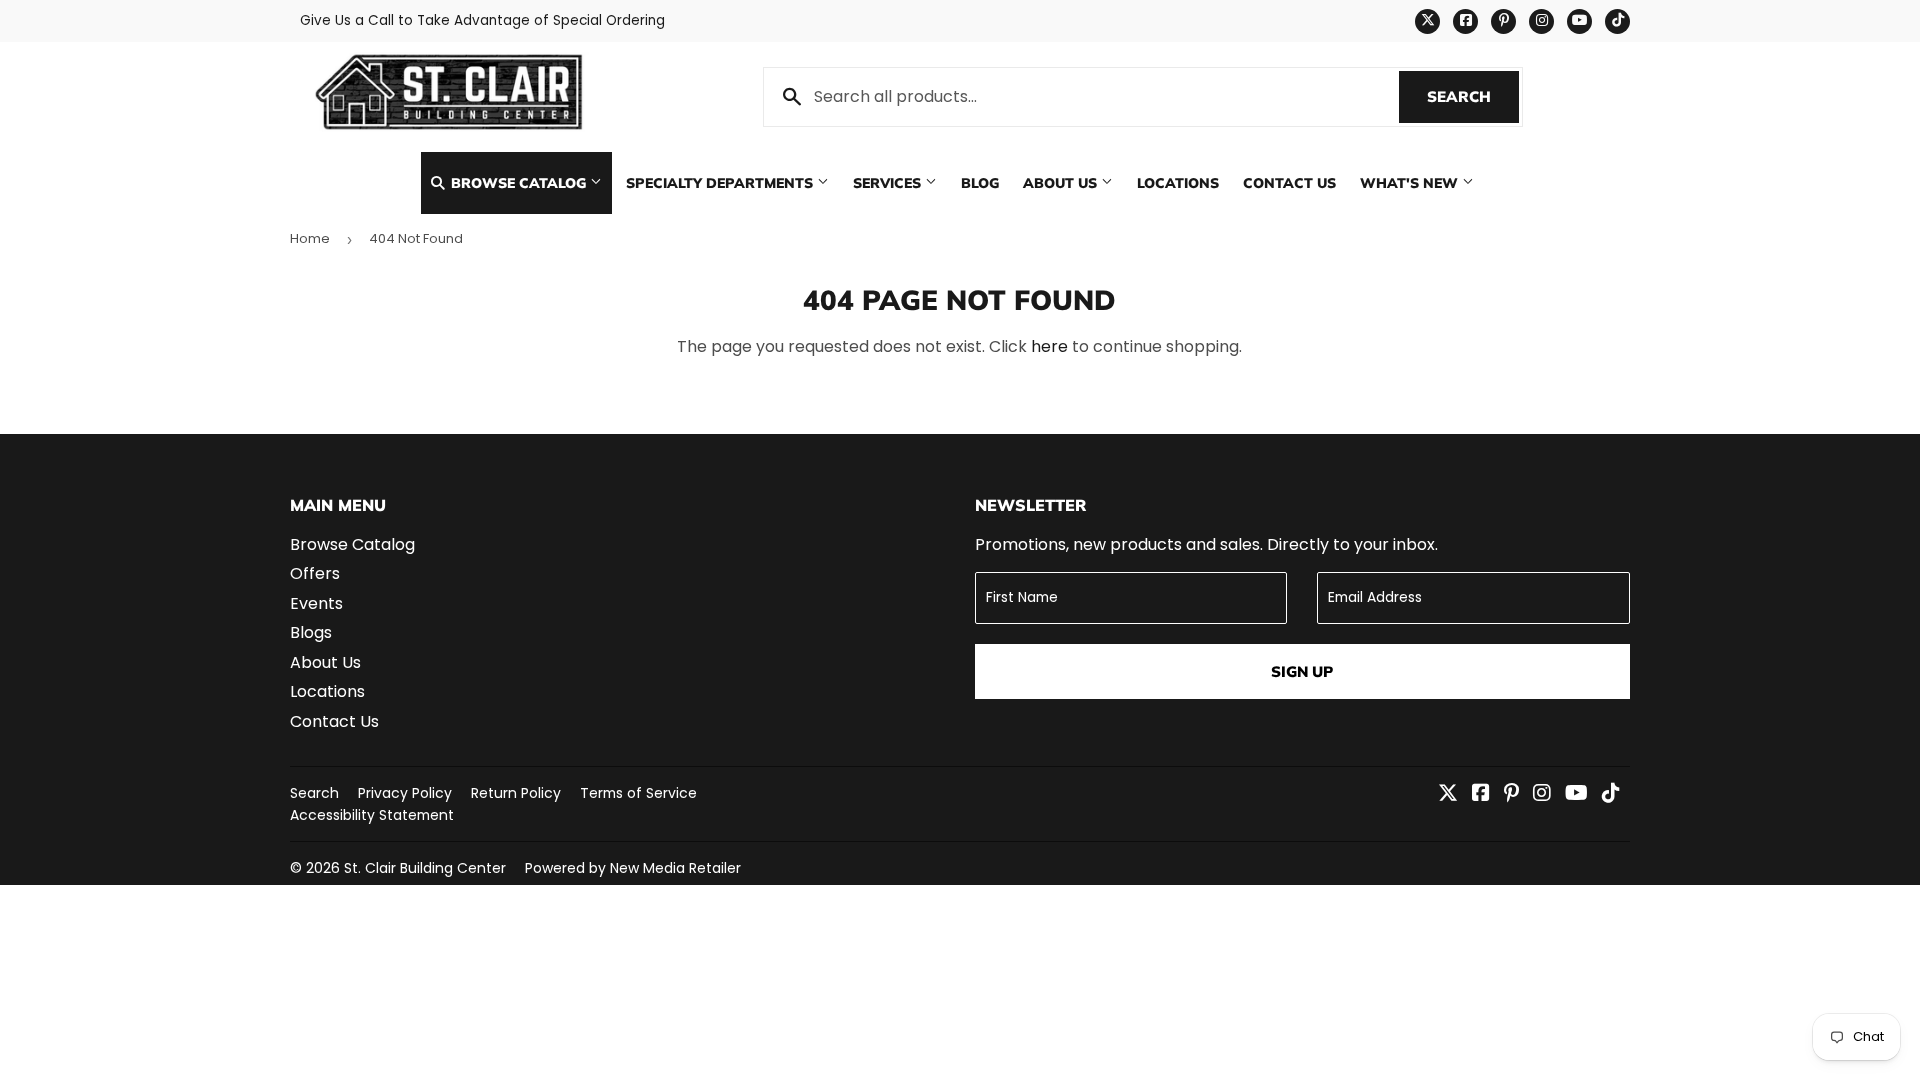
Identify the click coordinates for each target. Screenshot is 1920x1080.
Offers (315, 573)
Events (316, 603)
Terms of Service (638, 793)
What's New (1411, 182)
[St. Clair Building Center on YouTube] (1576, 794)
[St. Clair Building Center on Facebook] (1481, 794)
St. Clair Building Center (425, 868)
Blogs (311, 632)
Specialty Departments (721, 182)
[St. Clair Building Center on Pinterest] (1511, 794)
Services (889, 182)
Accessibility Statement (372, 815)
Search (1473, 96)
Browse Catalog (518, 182)
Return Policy (516, 793)
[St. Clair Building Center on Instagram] (1542, 794)
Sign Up (1302, 671)
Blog (980, 182)
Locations (1178, 182)
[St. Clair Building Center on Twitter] (1448, 794)
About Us (1062, 182)
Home (310, 238)
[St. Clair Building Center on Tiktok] (1611, 794)
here (1049, 346)
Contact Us (1289, 182)
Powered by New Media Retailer (633, 868)
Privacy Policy (405, 793)
